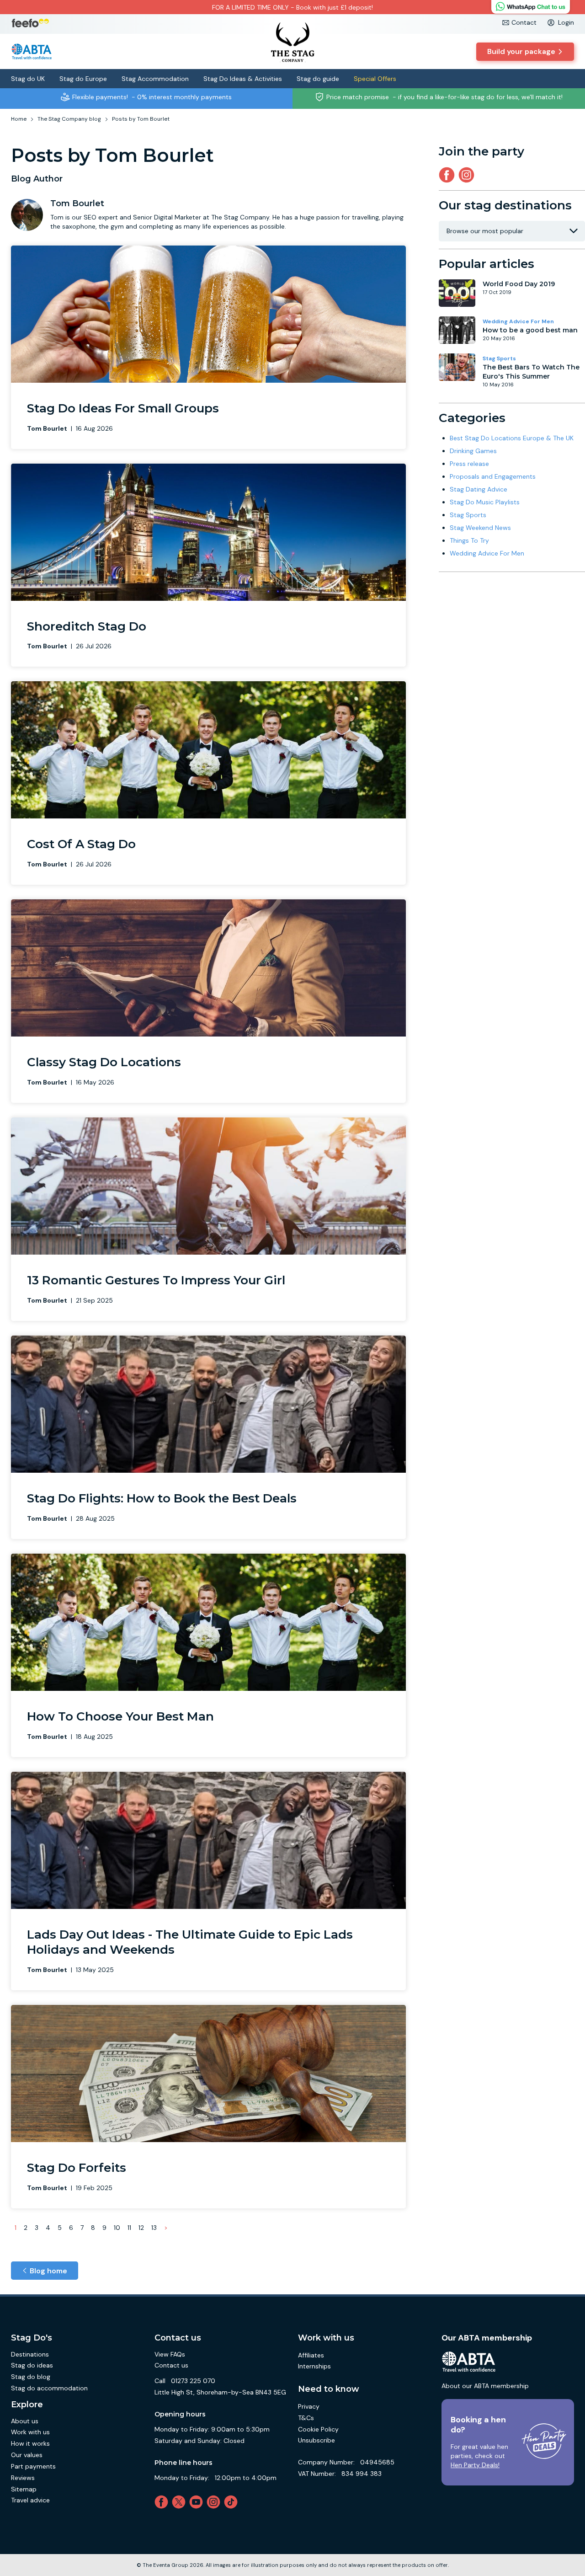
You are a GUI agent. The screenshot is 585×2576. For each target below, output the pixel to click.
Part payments (33, 2466)
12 (141, 2228)
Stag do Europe (83, 79)
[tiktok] (233, 2502)
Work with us (30, 2432)
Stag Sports (499, 358)
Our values (27, 2455)
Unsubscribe (316, 2440)
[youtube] (198, 2502)
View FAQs (170, 2354)
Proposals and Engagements (493, 476)
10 (117, 2228)
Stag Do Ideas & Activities (243, 79)
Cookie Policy (318, 2429)
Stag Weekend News (480, 528)
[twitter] (181, 2502)
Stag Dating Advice (479, 489)
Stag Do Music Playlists (485, 502)
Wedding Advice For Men (518, 321)
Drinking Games (473, 451)
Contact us (171, 2365)
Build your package (521, 51)
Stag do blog (31, 2377)
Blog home (48, 2271)
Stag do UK (28, 79)
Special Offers (375, 79)
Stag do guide (318, 79)
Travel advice (30, 2500)
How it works (30, 2443)
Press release (469, 464)
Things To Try (469, 540)
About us (25, 2421)
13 (154, 2228)
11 (129, 2228)
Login (566, 22)
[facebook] (163, 2502)
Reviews (23, 2478)
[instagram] (468, 175)
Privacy (309, 2406)
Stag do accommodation (49, 2388)
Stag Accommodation (155, 79)
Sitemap (24, 2489)
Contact (524, 22)
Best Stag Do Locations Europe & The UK (512, 438)
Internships (314, 2366)
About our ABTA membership (485, 2386)
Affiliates (311, 2355)
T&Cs (306, 2418)
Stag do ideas (32, 2365)
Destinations (30, 2354)
